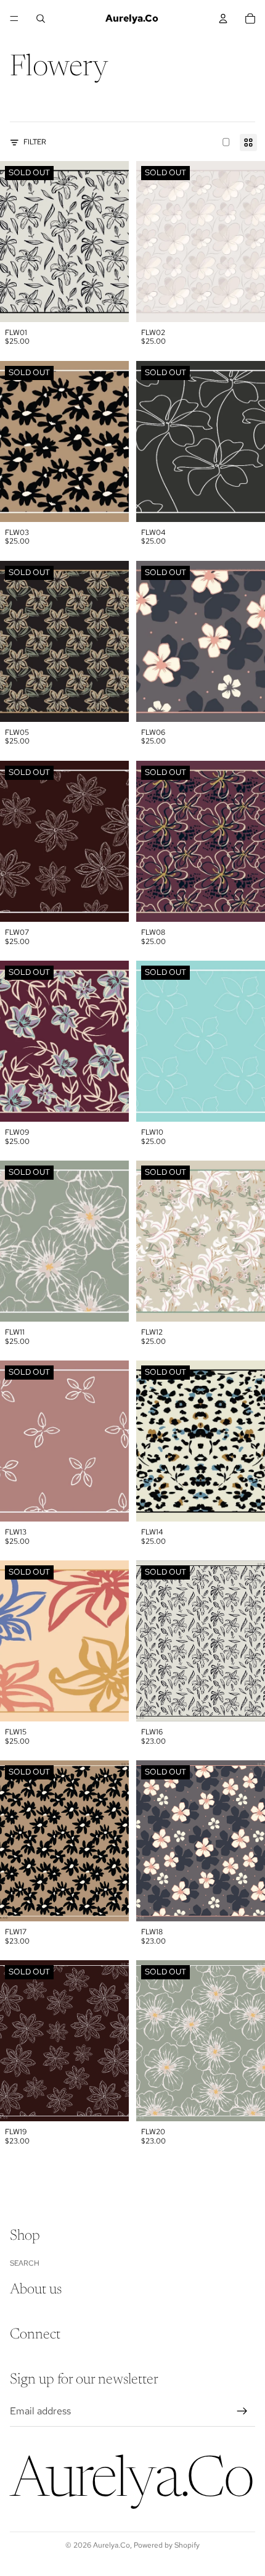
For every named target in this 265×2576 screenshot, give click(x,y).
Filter (35, 142)
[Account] (223, 19)
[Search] (41, 19)
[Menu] (14, 19)
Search (25, 2263)
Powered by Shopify (167, 2545)
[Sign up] (242, 2411)
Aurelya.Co (112, 2545)
